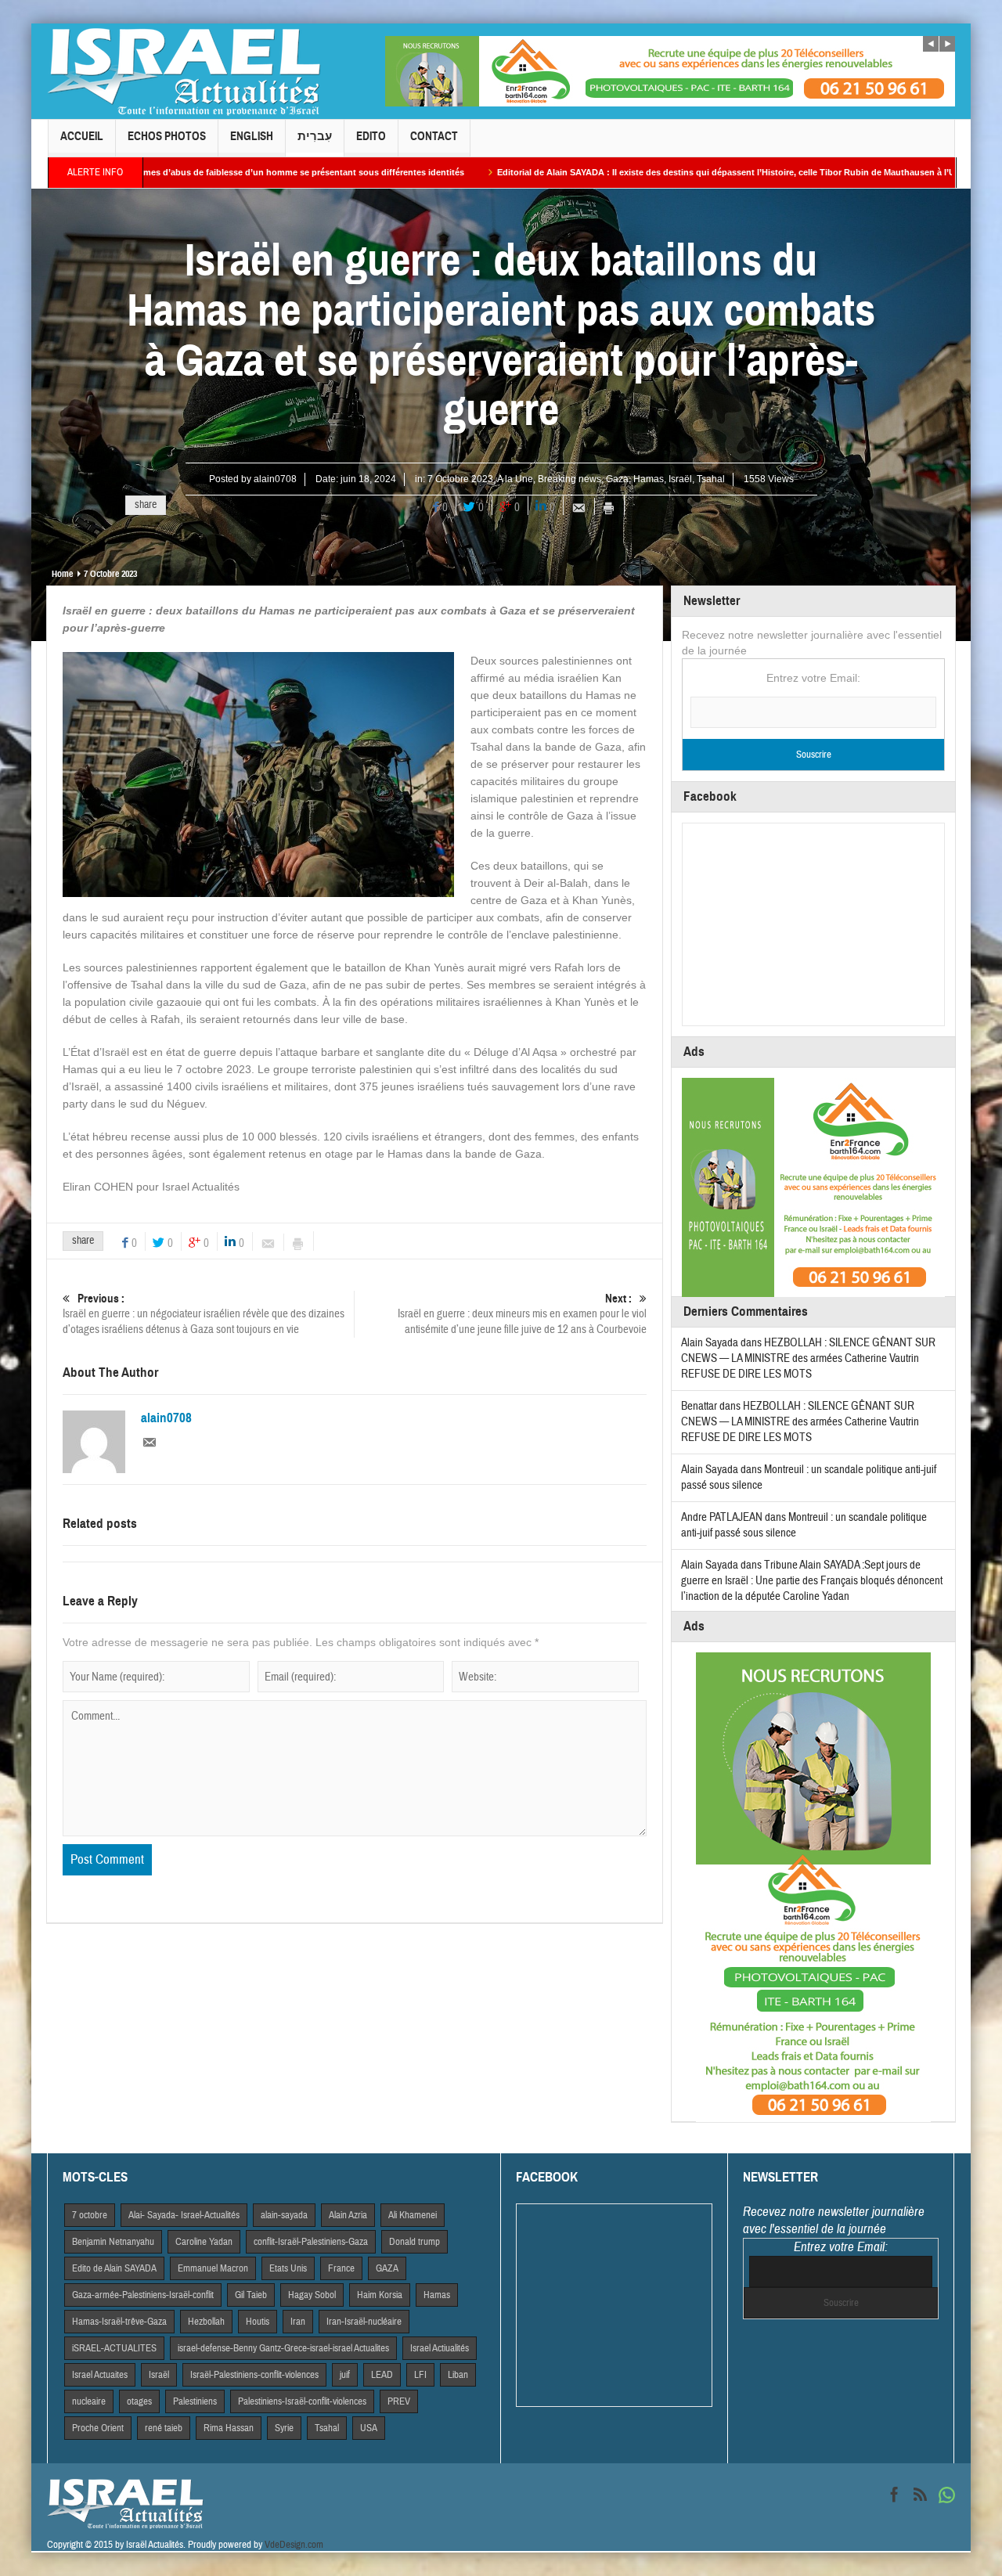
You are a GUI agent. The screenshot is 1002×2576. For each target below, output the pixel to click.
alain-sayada (284, 2215)
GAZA (387, 2268)
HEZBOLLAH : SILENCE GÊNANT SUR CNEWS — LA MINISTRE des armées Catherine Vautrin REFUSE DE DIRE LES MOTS (808, 1358)
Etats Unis (288, 2268)
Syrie (284, 2428)
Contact (434, 136)
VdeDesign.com (294, 2545)
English (252, 136)
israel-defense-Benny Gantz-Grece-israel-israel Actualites (283, 2348)
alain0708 (275, 479)
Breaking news (569, 479)
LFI (420, 2375)
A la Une (515, 479)
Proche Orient (98, 2428)
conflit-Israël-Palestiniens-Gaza (311, 2242)
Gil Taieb (251, 2295)
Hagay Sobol (312, 2295)
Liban (458, 2375)
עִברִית (315, 136)
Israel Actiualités (440, 2348)
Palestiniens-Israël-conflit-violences (302, 2401)
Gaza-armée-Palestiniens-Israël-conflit (143, 2295)
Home (62, 574)
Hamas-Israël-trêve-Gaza (119, 2322)
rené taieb (164, 2428)
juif (345, 2375)
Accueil (82, 136)
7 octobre (90, 2215)
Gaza (617, 479)
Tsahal (711, 479)
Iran (298, 2322)
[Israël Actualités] (184, 71)
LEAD (382, 2375)
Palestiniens (195, 2401)
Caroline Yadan (204, 2242)
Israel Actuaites (100, 2375)
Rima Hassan (229, 2428)
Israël (680, 479)
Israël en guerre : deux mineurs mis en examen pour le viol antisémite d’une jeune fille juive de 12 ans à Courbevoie (522, 1314)
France (341, 2268)
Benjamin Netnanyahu (113, 2242)
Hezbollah (206, 2322)
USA (369, 2428)
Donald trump (414, 2242)
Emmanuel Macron (213, 2268)
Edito (371, 136)
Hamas (649, 479)
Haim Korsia (380, 2295)
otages (139, 2401)
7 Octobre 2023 (460, 479)
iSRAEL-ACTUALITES (114, 2348)
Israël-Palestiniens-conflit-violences (254, 2375)
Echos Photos (167, 136)
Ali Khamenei (413, 2215)
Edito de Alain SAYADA (114, 2268)
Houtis (258, 2322)
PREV (399, 2401)
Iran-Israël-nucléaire (364, 2322)
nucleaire (89, 2401)
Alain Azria (348, 2215)
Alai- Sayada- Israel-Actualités (184, 2215)
